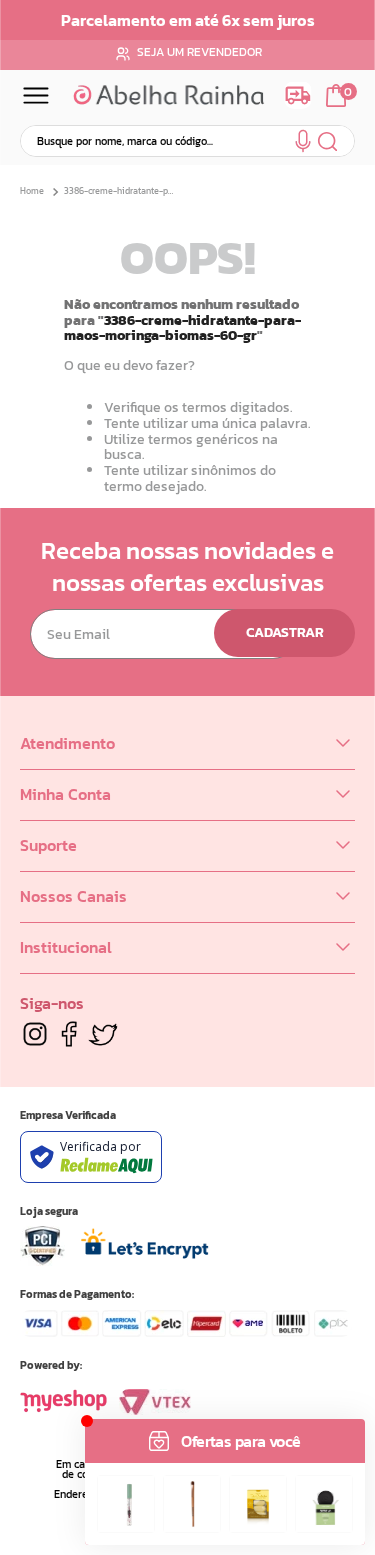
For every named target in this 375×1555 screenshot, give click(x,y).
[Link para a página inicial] (34, 191)
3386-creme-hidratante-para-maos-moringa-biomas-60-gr (122, 191)
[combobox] (187, 141)
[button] (303, 145)
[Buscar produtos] (328, 141)
